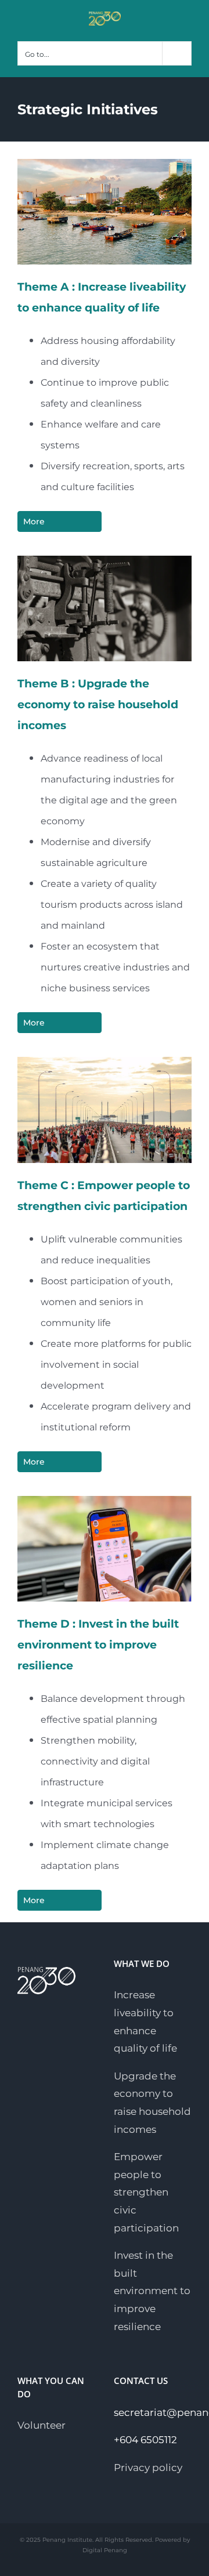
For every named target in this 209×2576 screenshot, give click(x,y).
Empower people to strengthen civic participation (146, 2192)
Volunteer (42, 2425)
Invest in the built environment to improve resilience (152, 2291)
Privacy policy (148, 2468)
